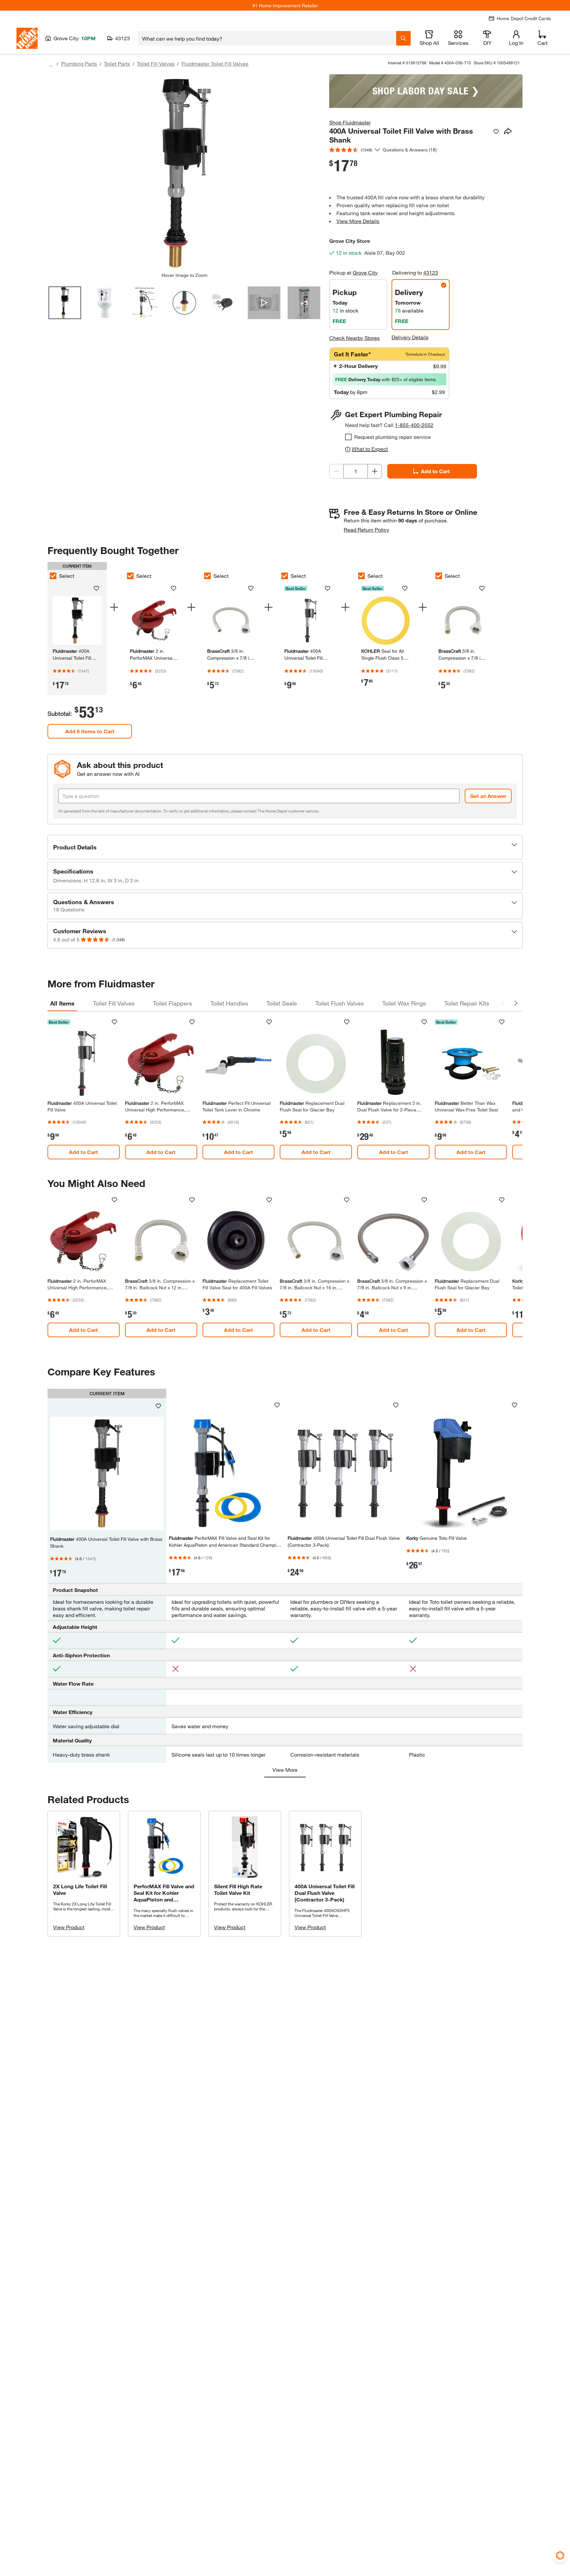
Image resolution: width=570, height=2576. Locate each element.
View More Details (358, 221)
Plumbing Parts (79, 64)
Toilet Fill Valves (156, 64)
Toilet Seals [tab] (282, 1003)
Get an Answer (488, 796)
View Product (69, 1927)
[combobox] (267, 38)
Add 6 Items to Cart (90, 731)
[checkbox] (348, 437)
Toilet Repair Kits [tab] (467, 1003)
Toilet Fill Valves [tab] (114, 1003)
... (51, 65)
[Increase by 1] (375, 471)
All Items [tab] (62, 1003)
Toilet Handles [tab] (229, 1003)
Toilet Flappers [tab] (173, 1003)
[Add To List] (496, 132)
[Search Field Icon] (403, 38)
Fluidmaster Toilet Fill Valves (215, 64)
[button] (285, 847)
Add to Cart (435, 471)
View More (285, 1770)
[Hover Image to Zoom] (184, 173)
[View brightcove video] (264, 303)
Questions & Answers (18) (410, 150)
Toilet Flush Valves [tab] (340, 1003)
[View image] (65, 303)
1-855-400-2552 (414, 425)
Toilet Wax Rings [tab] (404, 1003)
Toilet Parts (117, 64)
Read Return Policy (366, 529)
